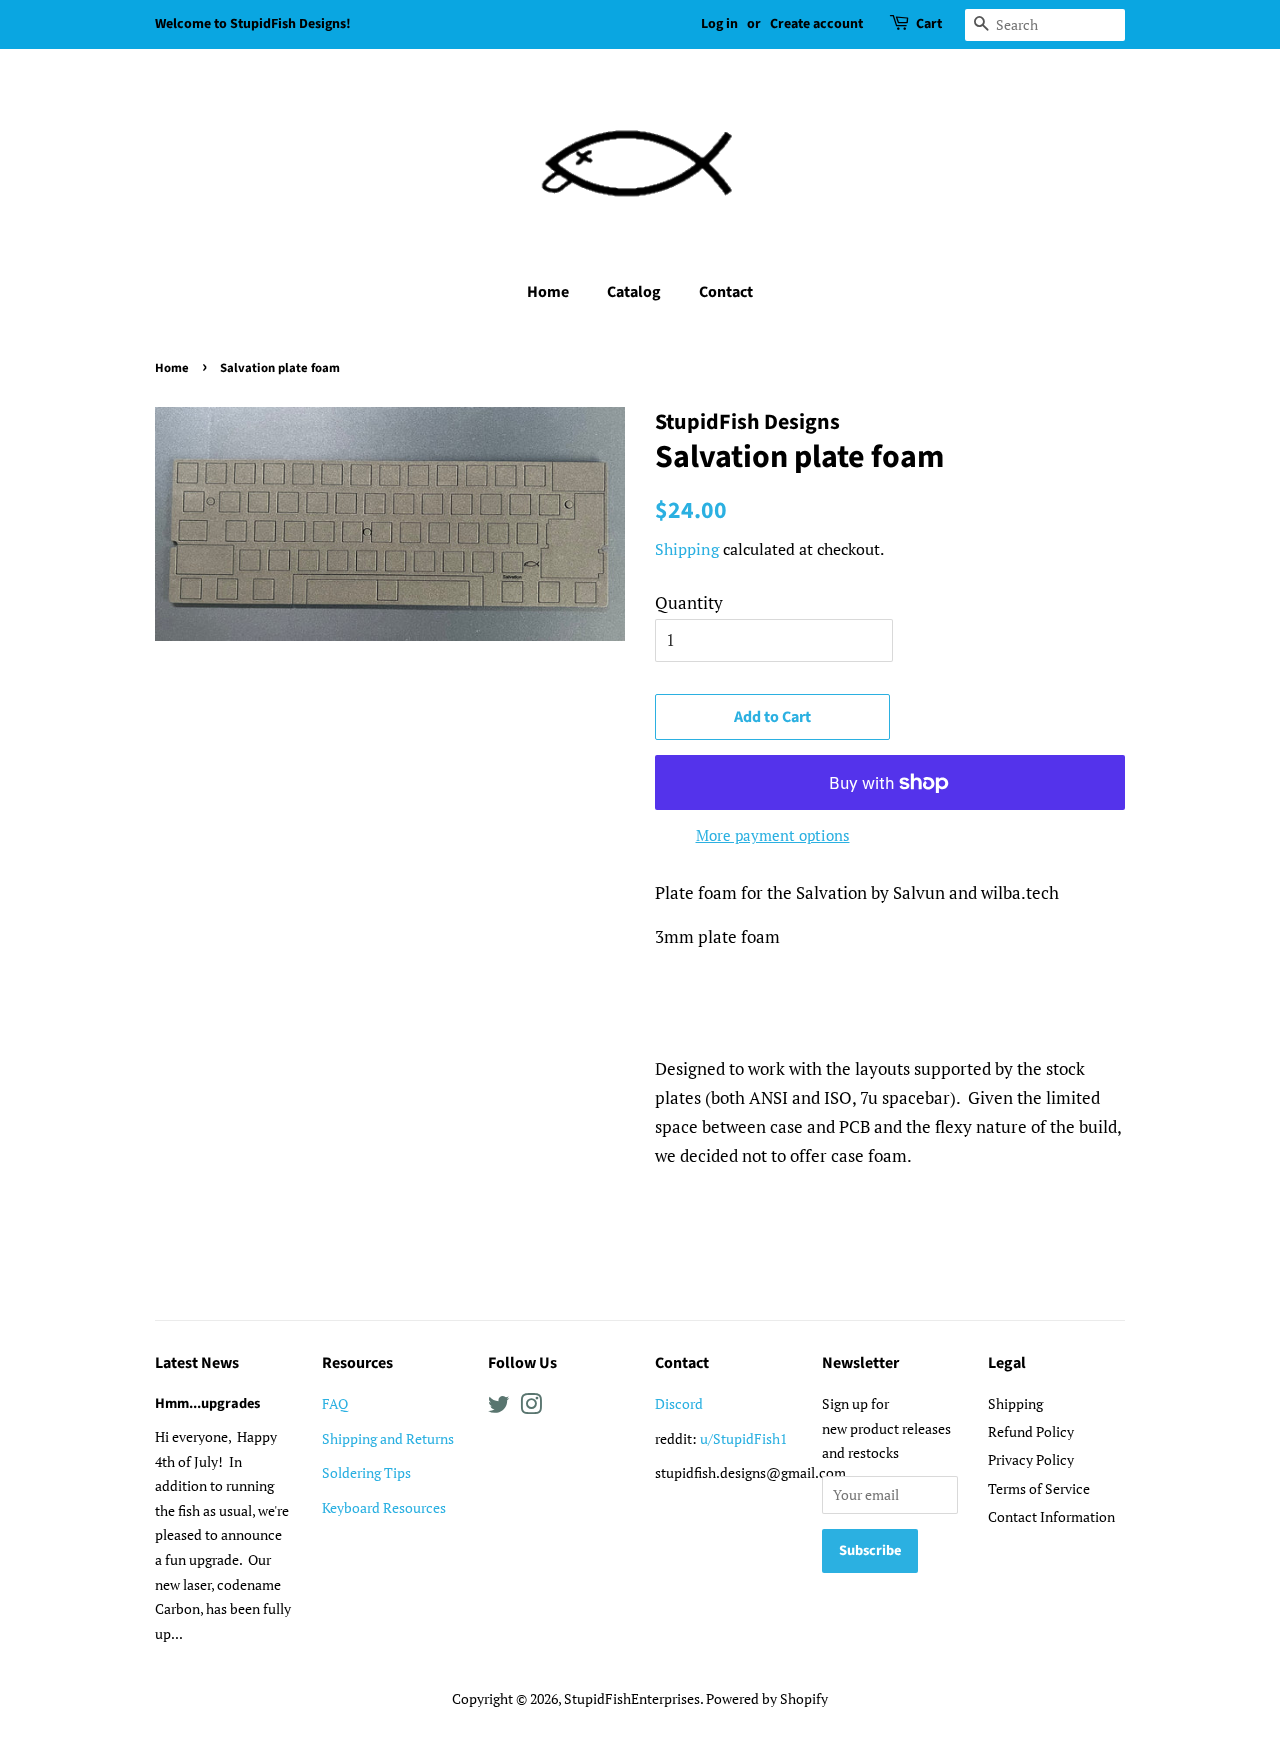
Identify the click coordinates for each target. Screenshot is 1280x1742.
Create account (816, 24)
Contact (726, 292)
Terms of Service (1039, 1488)
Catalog (634, 292)
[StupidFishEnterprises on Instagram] (531, 1407)
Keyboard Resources (384, 1507)
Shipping (687, 549)
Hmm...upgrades (207, 1403)
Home (548, 292)
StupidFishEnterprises (632, 1698)
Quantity (689, 602)
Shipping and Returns (388, 1438)
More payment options (773, 835)
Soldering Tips (366, 1472)
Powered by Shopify (767, 1698)
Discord (679, 1403)
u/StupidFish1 (743, 1438)
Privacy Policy (1031, 1459)
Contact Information (1051, 1516)
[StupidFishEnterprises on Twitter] (499, 1407)
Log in (719, 24)
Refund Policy (1031, 1431)
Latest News (197, 1363)
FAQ (335, 1403)
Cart (929, 24)
